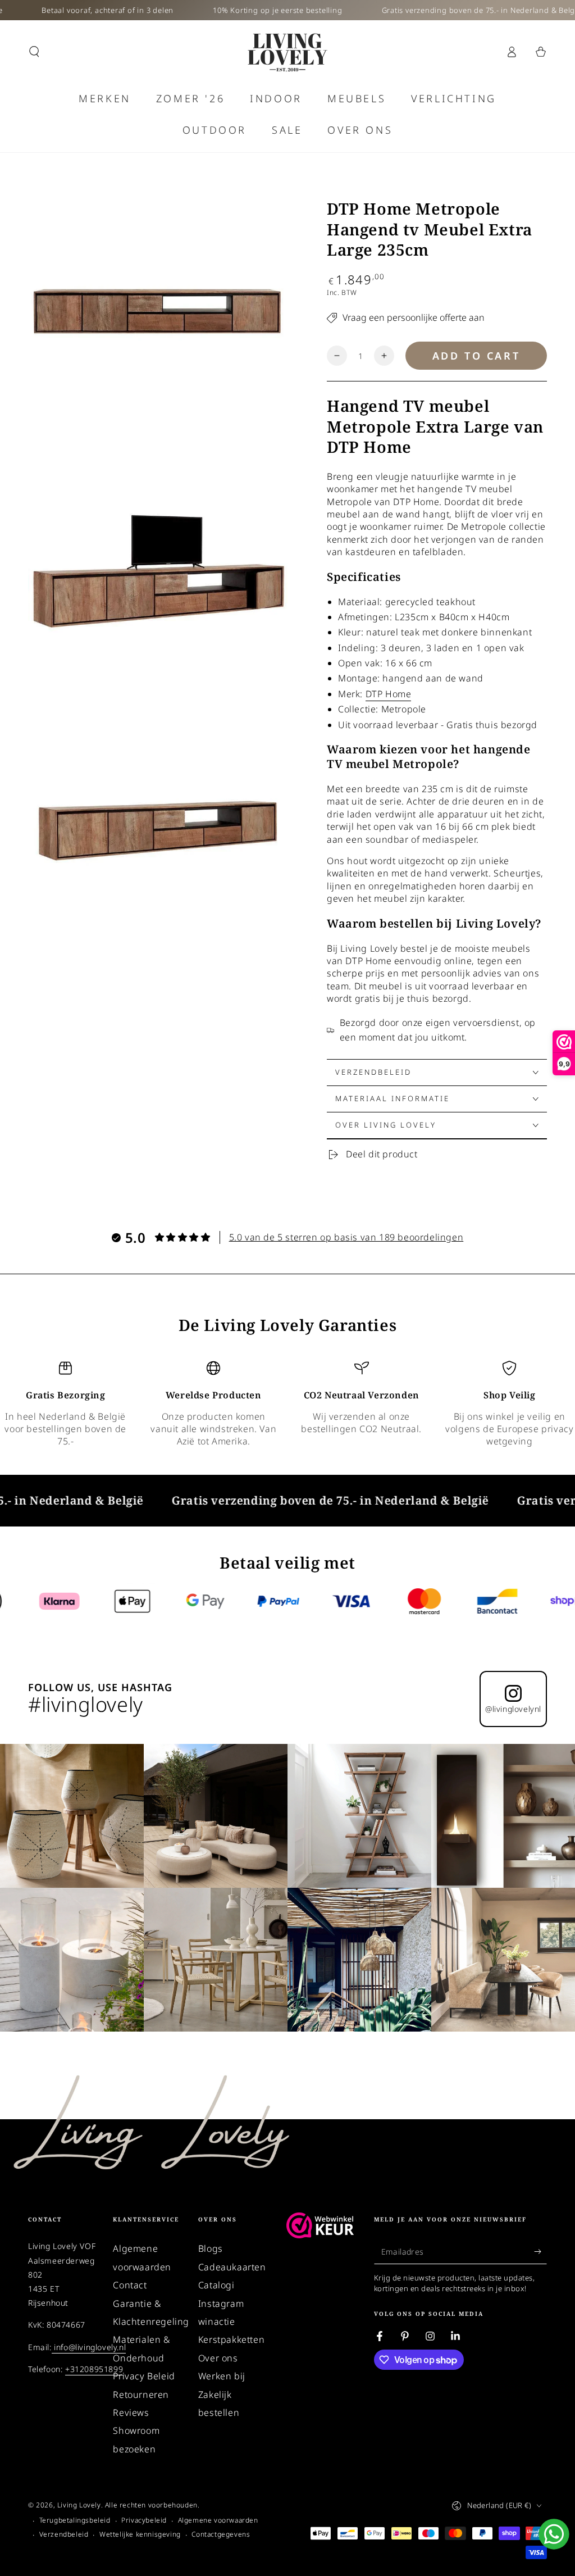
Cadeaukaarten (232, 2267)
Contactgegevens (221, 2534)
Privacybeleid (144, 2520)
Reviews (131, 2413)
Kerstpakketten (231, 2339)
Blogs (211, 2248)
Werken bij (222, 2376)
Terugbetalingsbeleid (75, 2520)
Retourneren (141, 2395)
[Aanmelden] (540, 2251)
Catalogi (216, 2285)
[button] (34, 52)
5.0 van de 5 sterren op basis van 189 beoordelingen (346, 1237)
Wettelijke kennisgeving (140, 2534)
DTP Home (389, 694)
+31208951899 (94, 2369)
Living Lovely (79, 2505)
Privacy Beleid (144, 2376)
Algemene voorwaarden (218, 2520)
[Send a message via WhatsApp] (554, 2534)
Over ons (218, 2358)
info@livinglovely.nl (89, 2347)
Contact (130, 2285)
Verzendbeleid (64, 2534)
